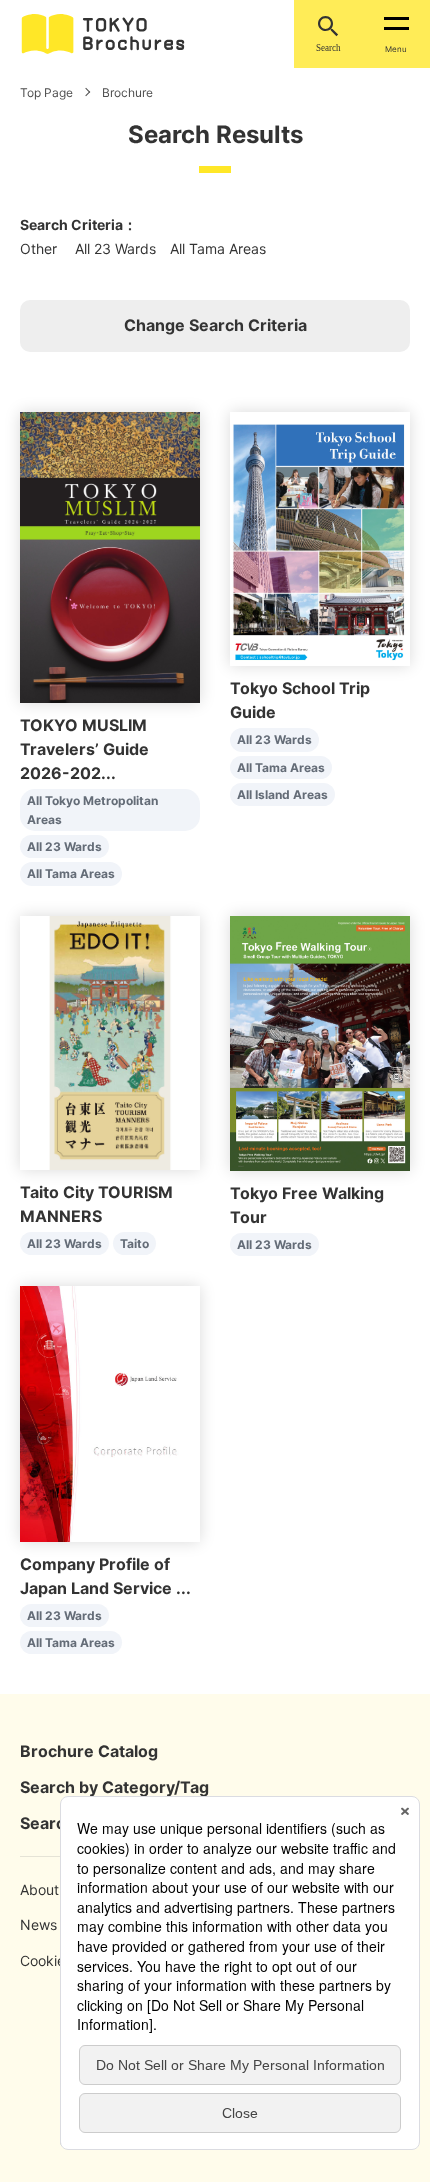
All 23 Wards (64, 846)
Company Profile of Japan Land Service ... (105, 1576)
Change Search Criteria (215, 325)
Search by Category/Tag (114, 1787)
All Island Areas (282, 794)
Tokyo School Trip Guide (300, 700)
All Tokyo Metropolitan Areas (92, 810)
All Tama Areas (71, 873)
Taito (134, 1243)
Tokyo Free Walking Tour (307, 1205)
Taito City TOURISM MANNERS (96, 1204)
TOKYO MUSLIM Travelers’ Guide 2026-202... (84, 749)
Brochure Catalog (89, 1751)
